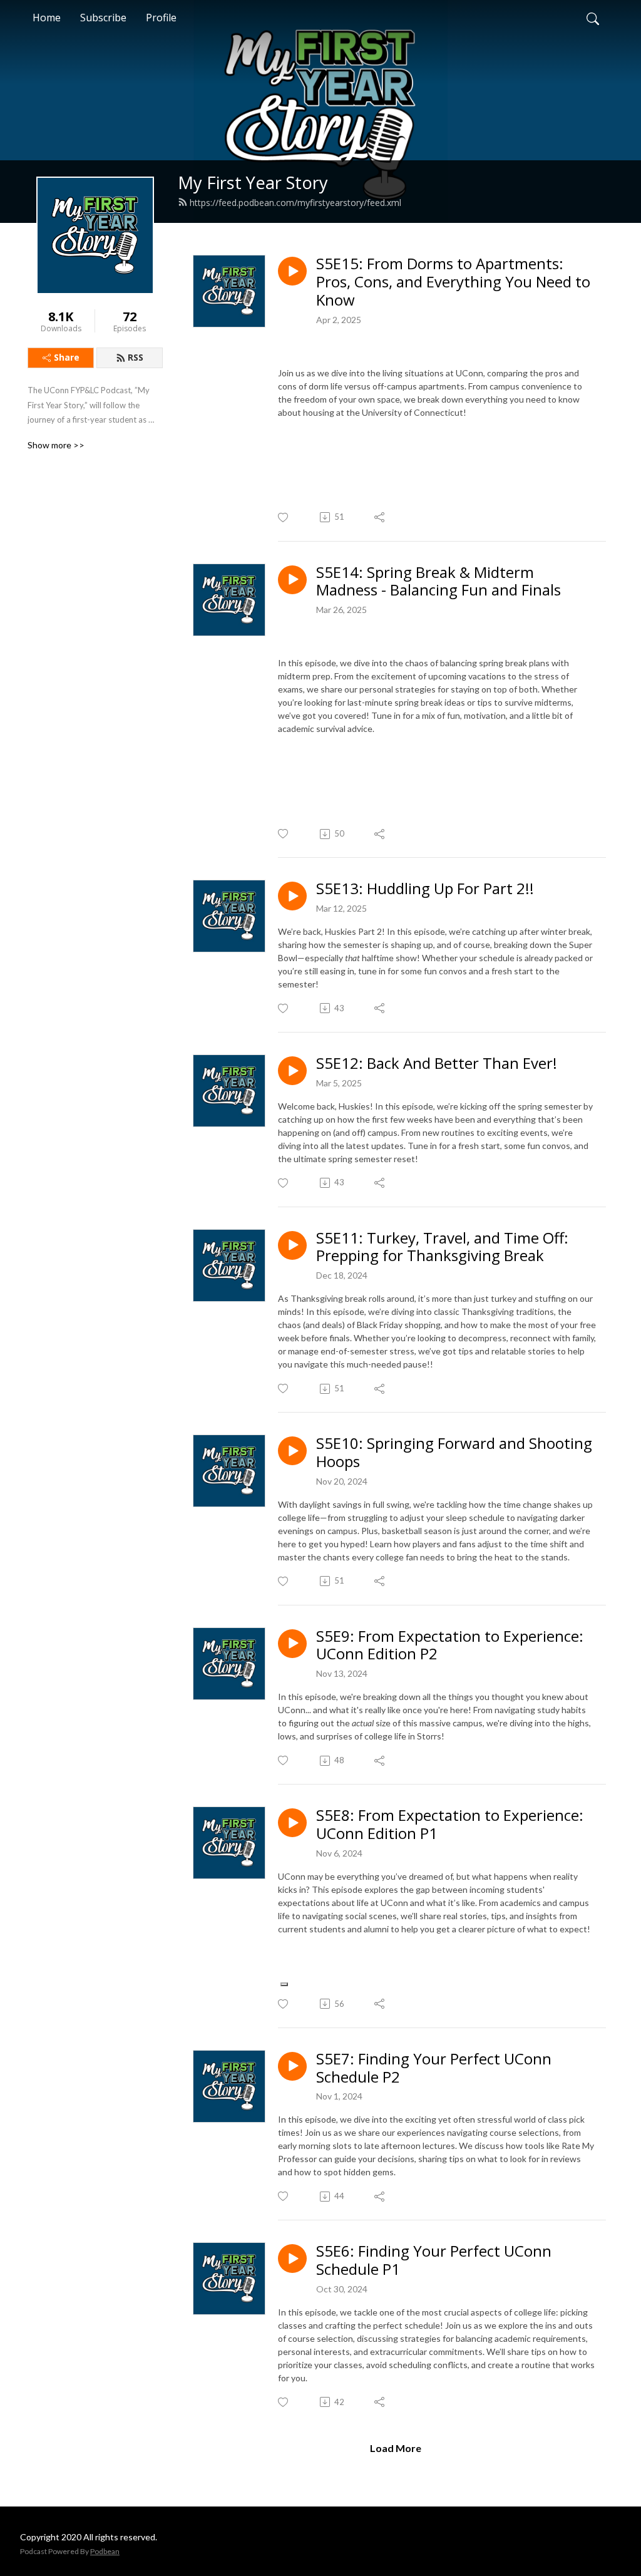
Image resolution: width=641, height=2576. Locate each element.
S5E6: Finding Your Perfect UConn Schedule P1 (434, 2260)
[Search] (593, 18)
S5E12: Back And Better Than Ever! (437, 1064)
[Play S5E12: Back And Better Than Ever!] (292, 1071)
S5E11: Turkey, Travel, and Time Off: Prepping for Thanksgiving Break (442, 1247)
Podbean (105, 2551)
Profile (161, 18)
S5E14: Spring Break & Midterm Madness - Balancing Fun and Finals (438, 582)
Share (67, 357)
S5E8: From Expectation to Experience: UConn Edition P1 (450, 1825)
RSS (136, 357)
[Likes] (284, 518)
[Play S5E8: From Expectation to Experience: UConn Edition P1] (292, 1823)
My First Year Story (253, 183)
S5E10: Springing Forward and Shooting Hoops (454, 1453)
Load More (396, 2448)
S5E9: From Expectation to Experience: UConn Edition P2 (450, 1646)
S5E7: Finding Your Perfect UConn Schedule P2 (434, 2068)
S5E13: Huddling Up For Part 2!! (425, 889)
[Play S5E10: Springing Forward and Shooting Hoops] (292, 1451)
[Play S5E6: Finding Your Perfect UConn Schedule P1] (292, 2259)
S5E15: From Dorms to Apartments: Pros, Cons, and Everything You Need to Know (453, 282)
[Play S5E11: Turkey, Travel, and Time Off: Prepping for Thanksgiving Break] (292, 1245)
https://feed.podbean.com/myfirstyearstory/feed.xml (295, 203)
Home (47, 18)
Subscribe (103, 18)
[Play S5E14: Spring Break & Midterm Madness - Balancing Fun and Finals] (292, 580)
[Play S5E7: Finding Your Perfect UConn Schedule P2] (292, 2066)
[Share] (380, 517)
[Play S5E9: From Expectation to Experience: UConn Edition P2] (292, 1644)
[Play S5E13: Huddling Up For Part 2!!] (292, 896)
